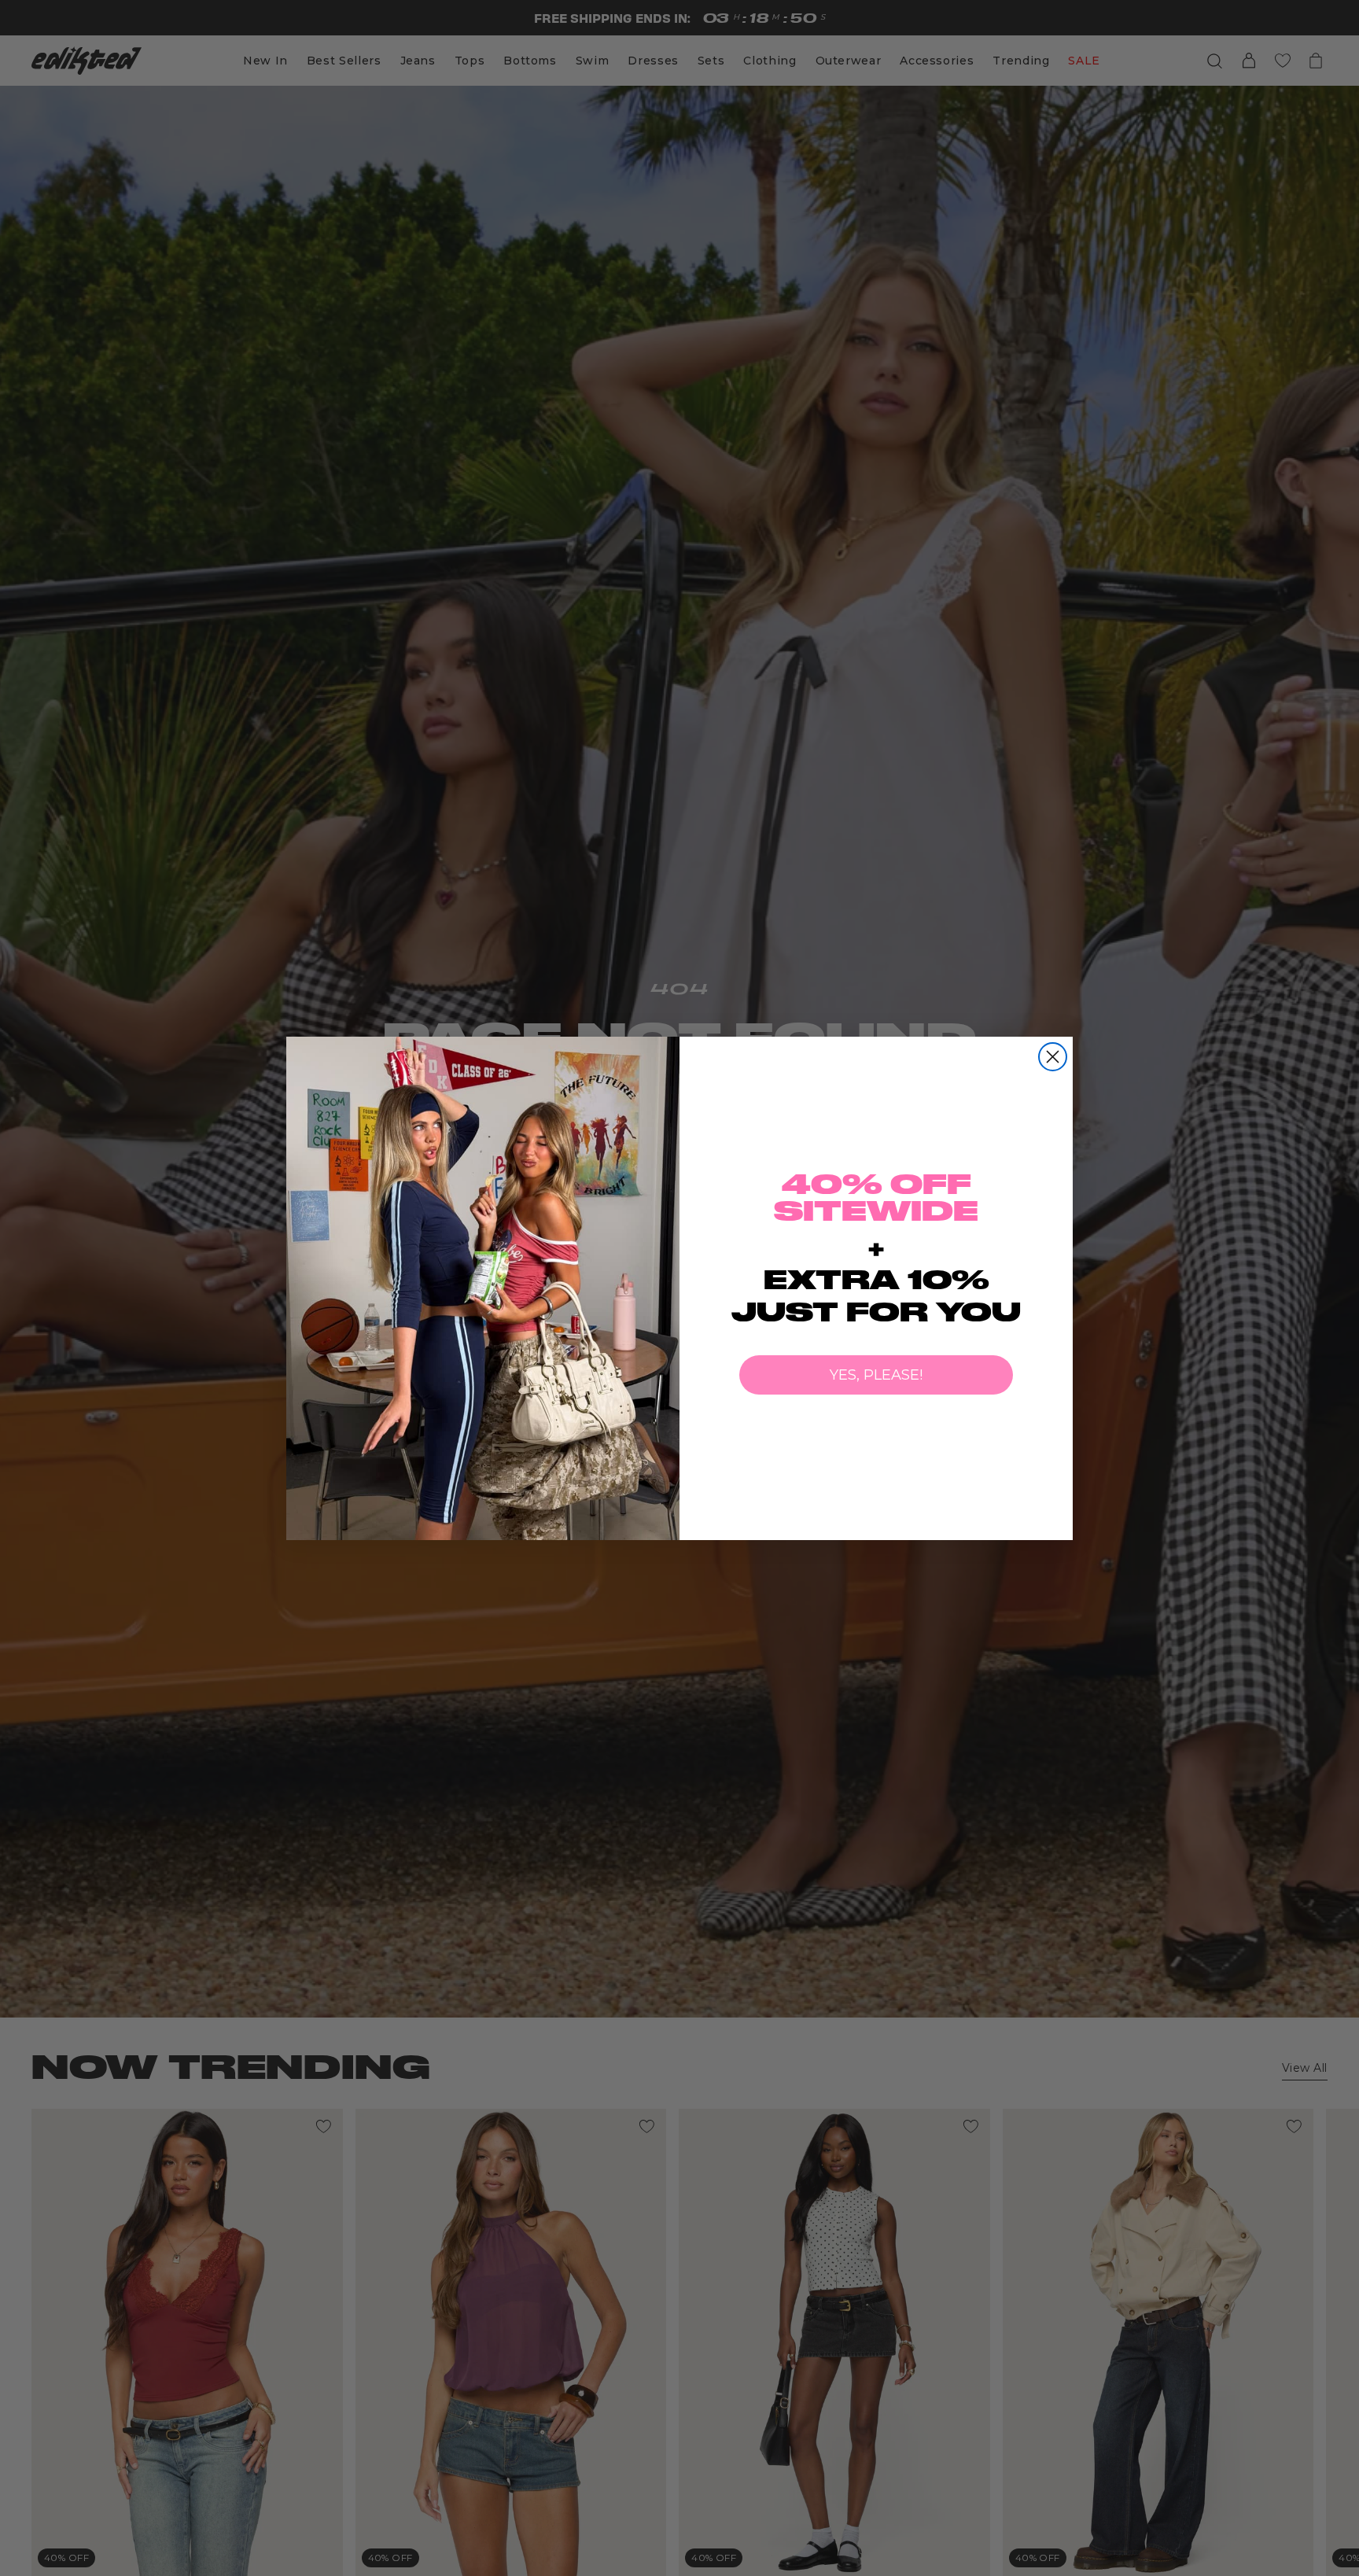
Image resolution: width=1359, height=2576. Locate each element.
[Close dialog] (1053, 1057)
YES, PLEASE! (876, 1375)
